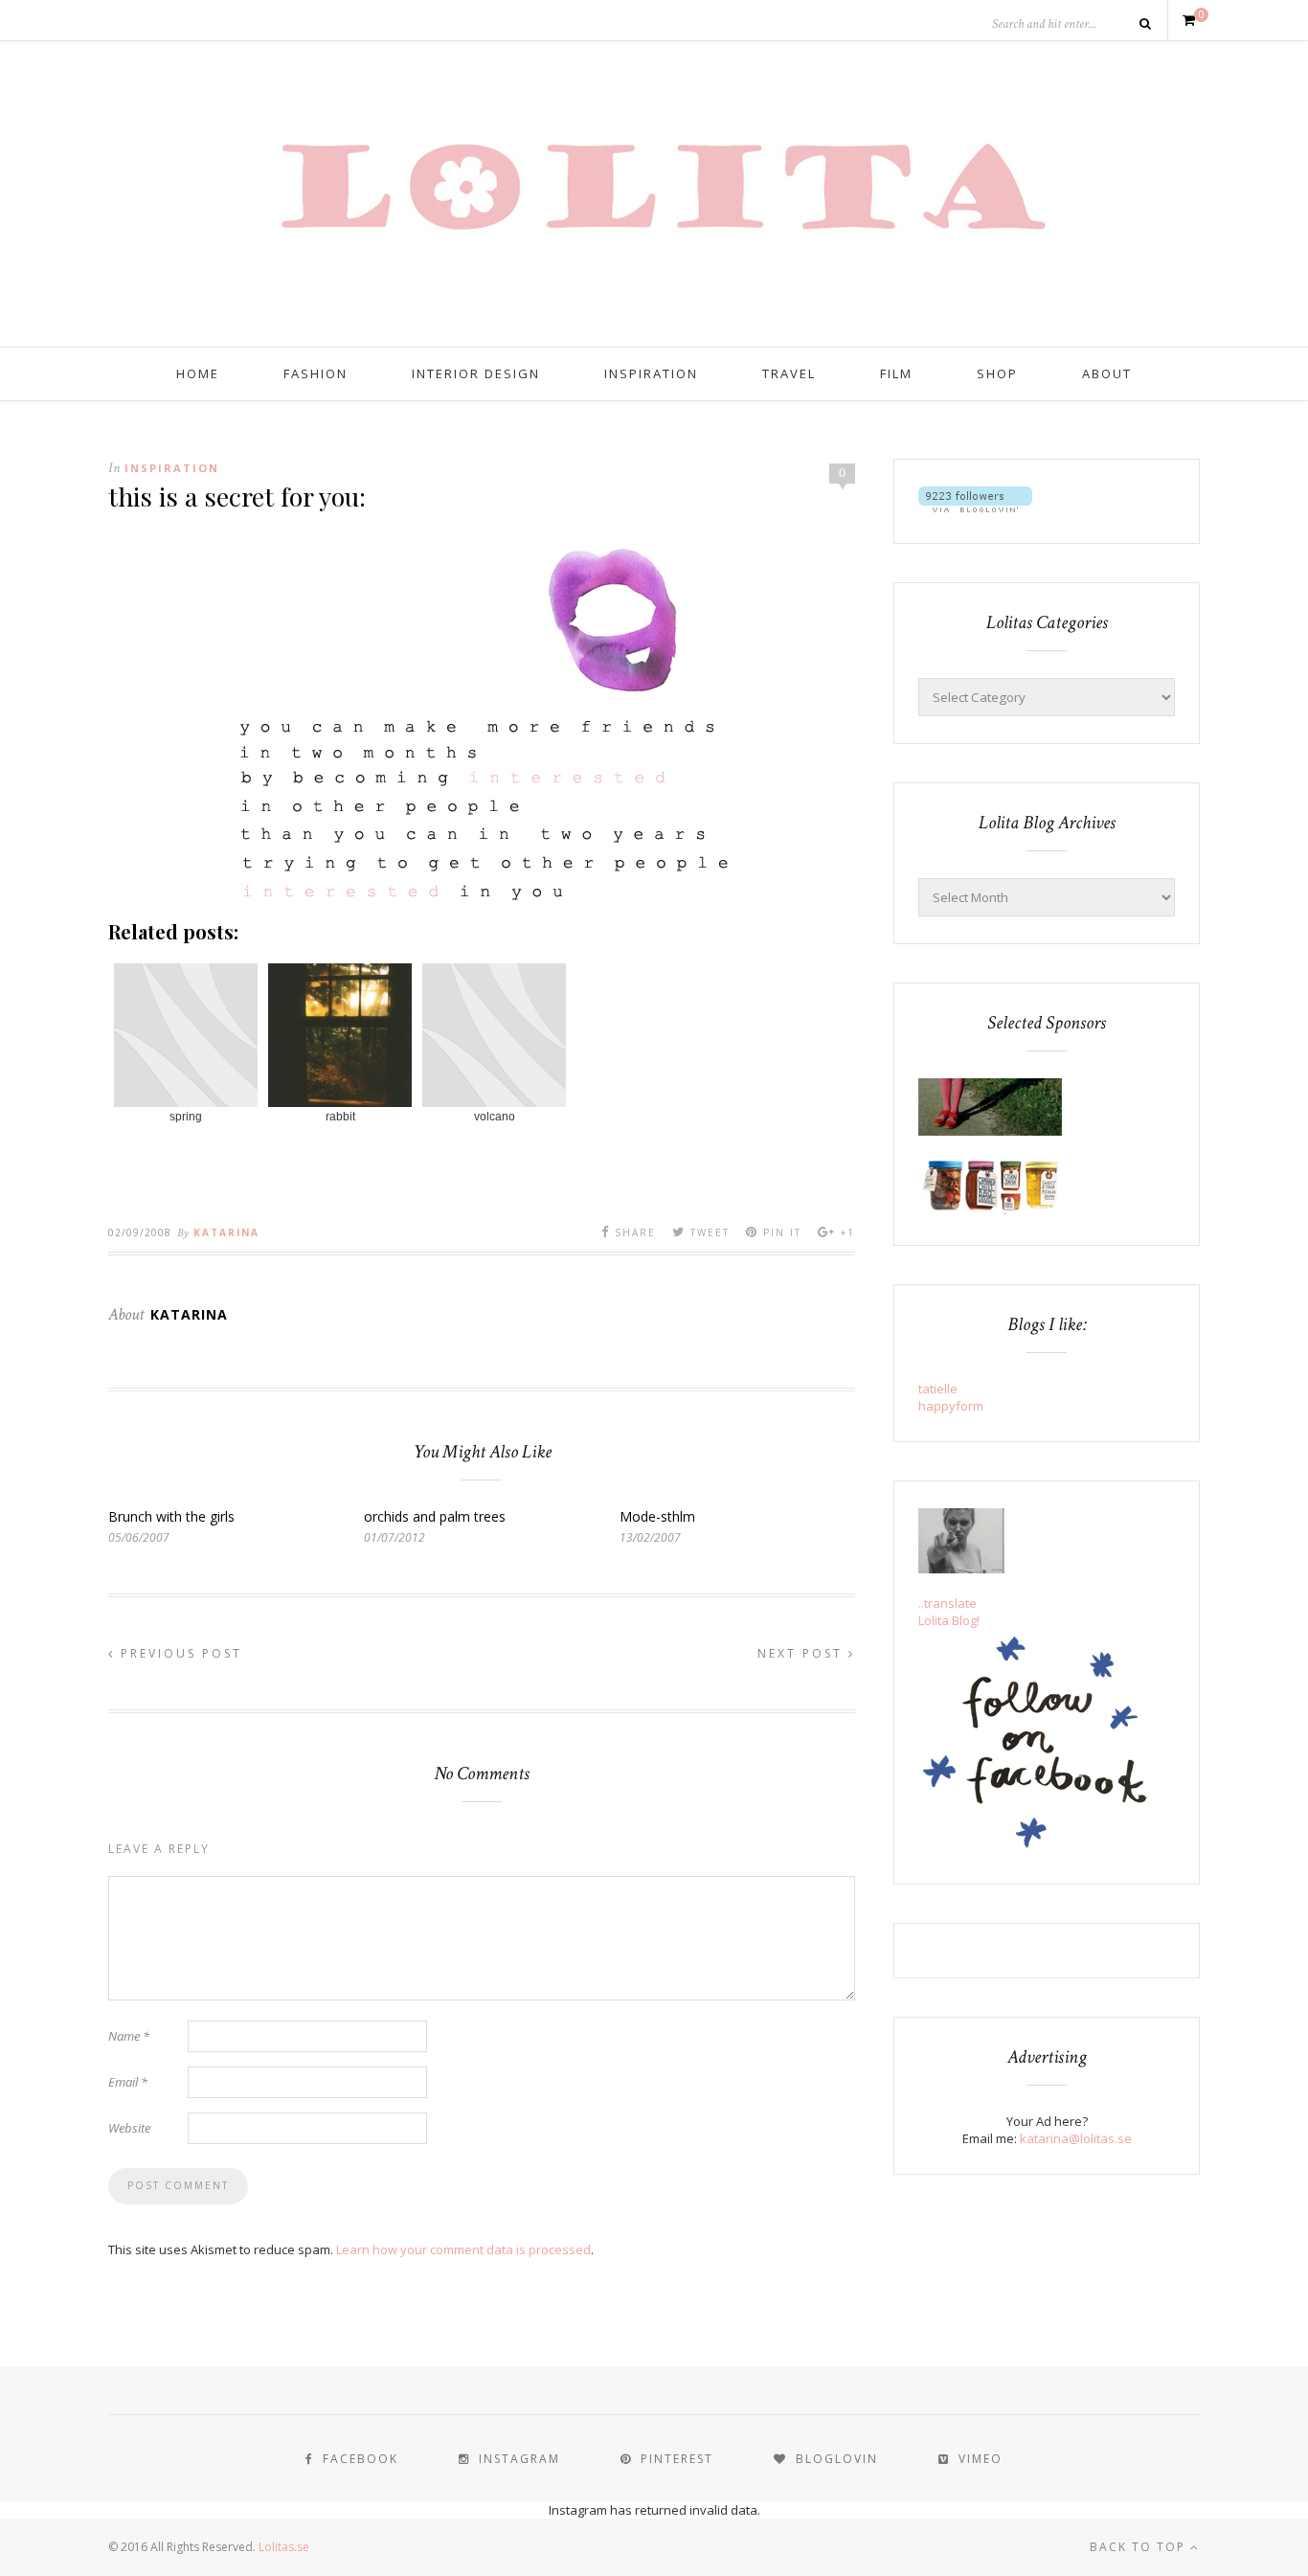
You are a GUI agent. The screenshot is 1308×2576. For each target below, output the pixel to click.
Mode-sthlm (657, 1516)
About (1107, 373)
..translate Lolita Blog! (949, 1612)
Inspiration (651, 373)
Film (896, 373)
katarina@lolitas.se (1076, 2138)
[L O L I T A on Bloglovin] (975, 508)
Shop (997, 373)
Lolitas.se (284, 2547)
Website (129, 2128)
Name (129, 2036)
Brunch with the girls (171, 1516)
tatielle (938, 1389)
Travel (789, 373)
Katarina (226, 1232)
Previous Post (179, 1653)
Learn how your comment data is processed (463, 2249)
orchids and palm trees (435, 1516)
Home (198, 373)
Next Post (803, 1653)
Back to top (1140, 2547)
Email (128, 2082)
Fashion (316, 373)
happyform (951, 1406)
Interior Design (476, 373)
